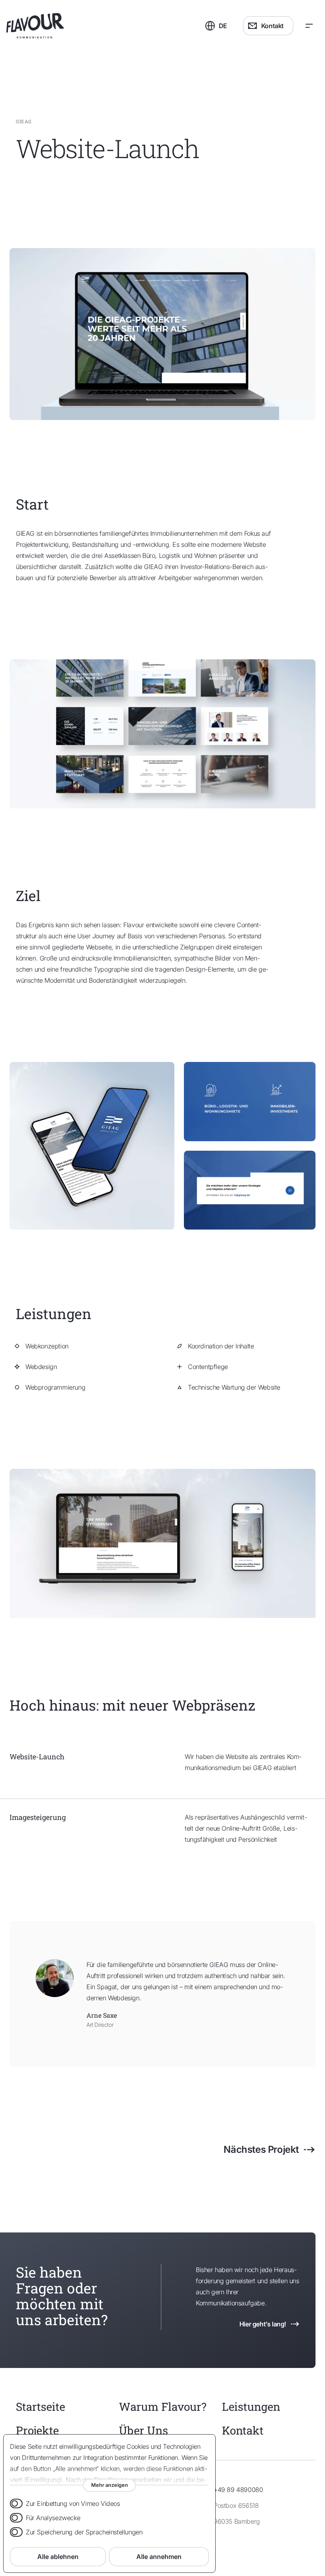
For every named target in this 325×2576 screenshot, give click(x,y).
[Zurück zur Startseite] (84, 26)
